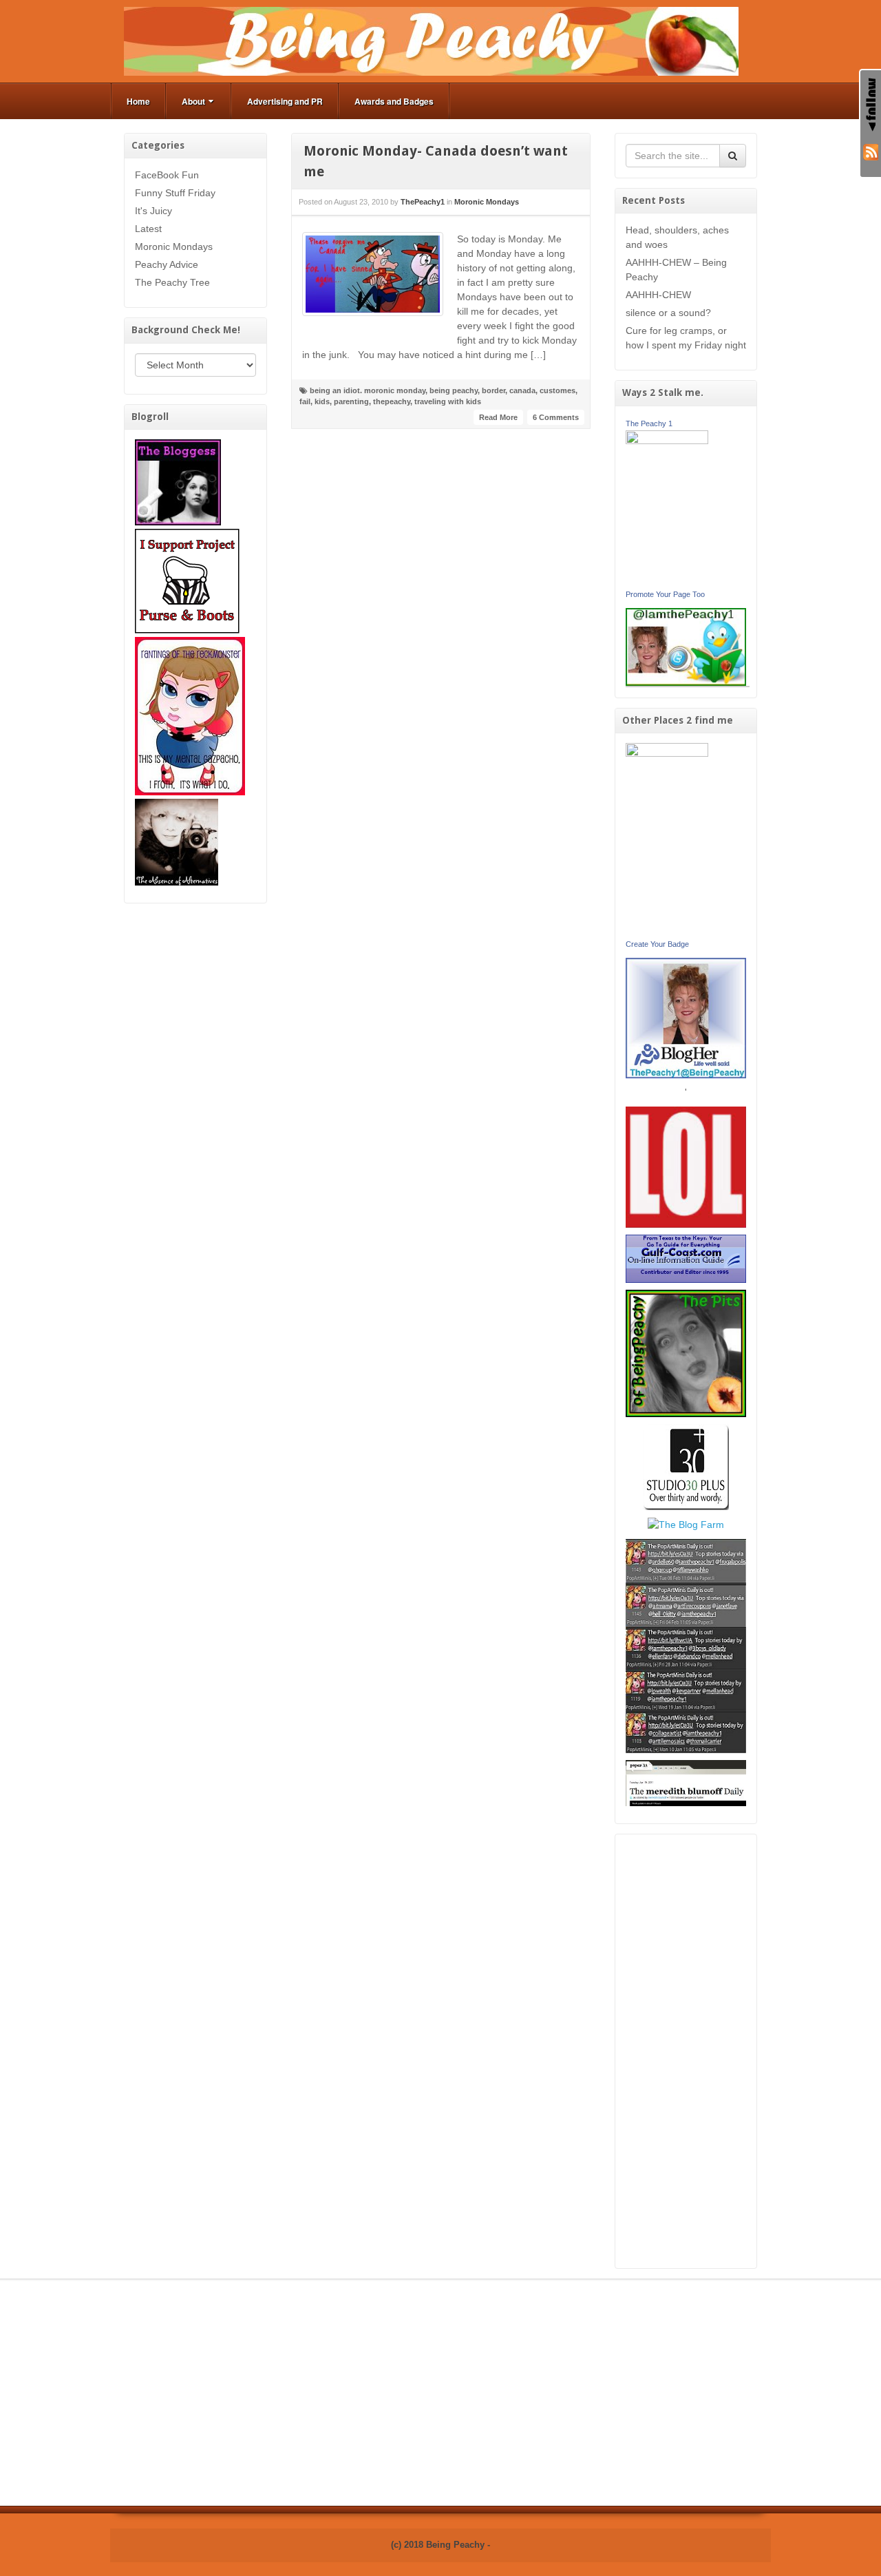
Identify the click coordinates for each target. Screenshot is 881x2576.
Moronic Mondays (174, 247)
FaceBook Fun (167, 175)
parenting (351, 401)
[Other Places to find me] (686, 1466)
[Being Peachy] (431, 41)
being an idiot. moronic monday (368, 390)
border (493, 390)
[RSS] (871, 151)
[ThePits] (686, 1352)
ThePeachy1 (423, 202)
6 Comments (556, 417)
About (193, 101)
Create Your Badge (657, 944)
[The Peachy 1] (667, 507)
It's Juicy (153, 211)
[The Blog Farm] (686, 1524)
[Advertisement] (686, 2051)
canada (522, 390)
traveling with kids (448, 401)
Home (138, 101)
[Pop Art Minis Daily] (686, 1645)
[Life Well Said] (686, 1017)
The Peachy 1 (649, 423)
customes (558, 390)
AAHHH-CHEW (658, 295)
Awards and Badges (394, 101)
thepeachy (392, 401)
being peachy (454, 390)
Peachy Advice (167, 264)
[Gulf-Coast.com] (686, 1258)
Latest (148, 229)
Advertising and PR (285, 101)
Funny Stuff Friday (175, 193)
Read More (498, 417)
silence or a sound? (668, 313)
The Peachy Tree (172, 282)
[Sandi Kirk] (667, 839)
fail (305, 401)
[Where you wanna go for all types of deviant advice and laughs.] (178, 481)
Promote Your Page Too (665, 594)
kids (322, 401)
